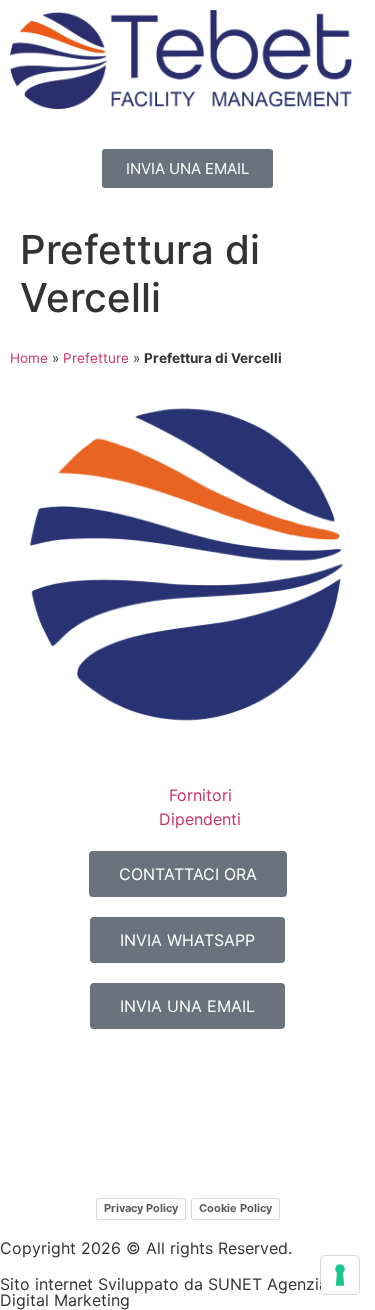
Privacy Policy (141, 1208)
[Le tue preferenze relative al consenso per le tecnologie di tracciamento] (340, 1275)
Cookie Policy (235, 1208)
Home (29, 358)
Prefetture (96, 358)
